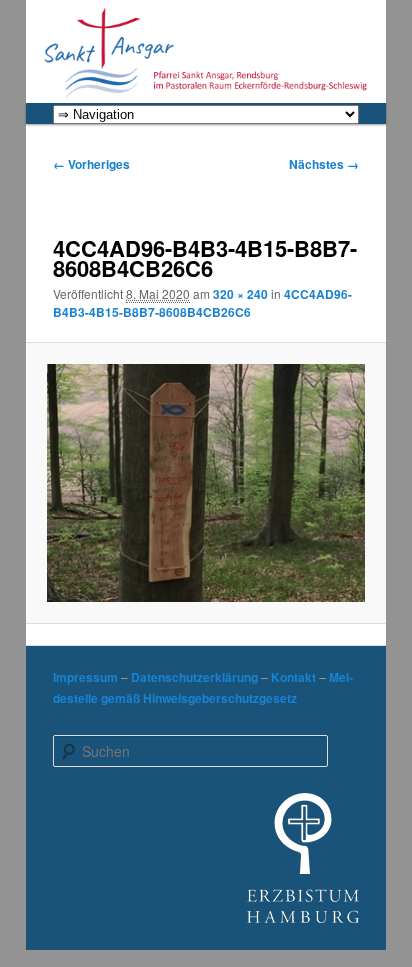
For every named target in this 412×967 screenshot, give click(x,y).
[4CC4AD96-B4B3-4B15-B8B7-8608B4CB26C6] (205, 483)
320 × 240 (240, 294)
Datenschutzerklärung (194, 677)
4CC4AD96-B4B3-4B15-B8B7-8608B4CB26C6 (202, 303)
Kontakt (293, 677)
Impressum (85, 677)
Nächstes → (324, 164)
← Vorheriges (91, 164)
